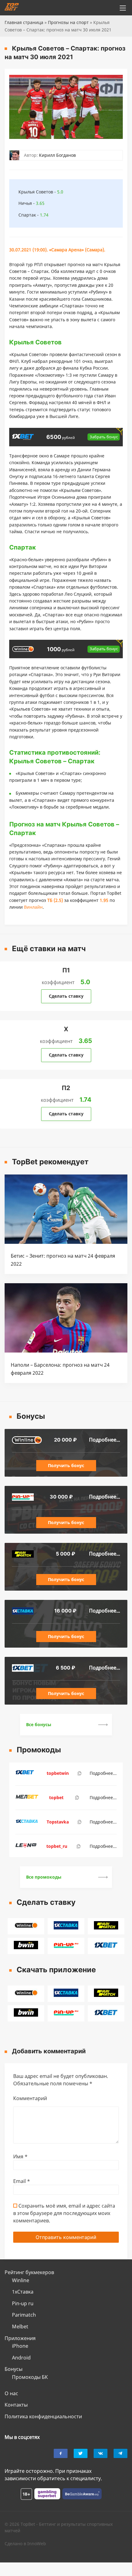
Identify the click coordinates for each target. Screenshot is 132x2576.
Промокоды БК (30, 2377)
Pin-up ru (23, 2303)
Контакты (16, 2405)
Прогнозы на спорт (68, 22)
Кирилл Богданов (57, 155)
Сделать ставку (66, 996)
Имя (20, 2156)
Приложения (20, 2338)
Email (22, 2181)
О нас (11, 2393)
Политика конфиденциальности (43, 2416)
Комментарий (30, 2098)
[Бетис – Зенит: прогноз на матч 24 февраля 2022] (66, 1242)
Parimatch (24, 2315)
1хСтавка (23, 2292)
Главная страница (24, 22)
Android (21, 2358)
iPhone (20, 2346)
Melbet (20, 2327)
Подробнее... (105, 1440)
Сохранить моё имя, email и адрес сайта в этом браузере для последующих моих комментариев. (64, 2213)
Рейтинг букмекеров (29, 2272)
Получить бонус (66, 1465)
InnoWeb (37, 2544)
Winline (21, 2280)
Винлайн (33, 907)
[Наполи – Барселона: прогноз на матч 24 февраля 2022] (66, 1351)
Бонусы (14, 2369)
